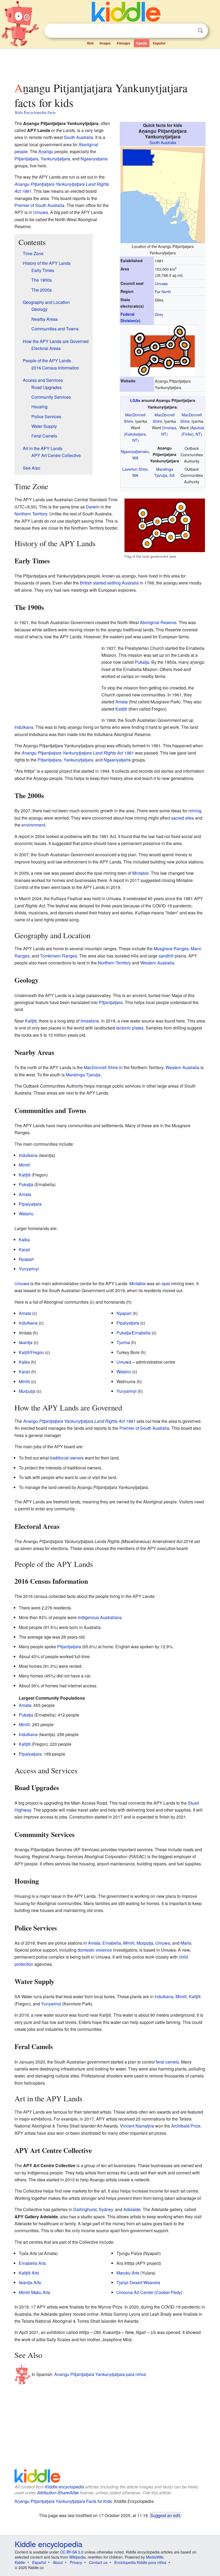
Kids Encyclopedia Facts (35, 112)
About (58, 2562)
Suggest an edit (165, 2515)
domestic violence (95, 1950)
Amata (122, 702)
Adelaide (132, 2209)
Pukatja (142, 662)
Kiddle (20, 2562)
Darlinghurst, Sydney (93, 2209)
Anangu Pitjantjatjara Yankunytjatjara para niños (100, 2374)
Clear (189, 31)
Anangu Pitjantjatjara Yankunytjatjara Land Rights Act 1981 (78, 753)
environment (33, 825)
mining (195, 811)
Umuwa (161, 283)
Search (200, 31)
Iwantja (26, 1342)
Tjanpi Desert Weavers (138, 2282)
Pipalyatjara (30, 1204)
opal (166, 1283)
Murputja (27, 1391)
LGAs (135, 400)
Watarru (26, 1214)
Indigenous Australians (100, 1617)
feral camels (167, 2062)
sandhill (166, 956)
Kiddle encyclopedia (65, 2487)
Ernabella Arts (32, 2263)
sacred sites (183, 818)
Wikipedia (77, 2557)
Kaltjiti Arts (29, 2273)
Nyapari (26, 1259)
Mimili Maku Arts (34, 2292)
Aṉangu (46, 151)
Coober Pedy (168, 2292)
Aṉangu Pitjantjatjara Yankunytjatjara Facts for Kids (63, 2501)
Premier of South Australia (39, 205)
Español (159, 43)
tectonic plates (130, 1028)
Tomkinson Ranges (58, 956)
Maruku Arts (128, 2273)
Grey (159, 314)
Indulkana (24, 727)
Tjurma (123, 1342)
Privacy (76, 2562)
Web (90, 43)
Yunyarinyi (29, 1269)
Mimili (24, 1165)
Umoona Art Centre (135, 2292)
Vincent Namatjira (137, 2126)
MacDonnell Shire (101, 1067)
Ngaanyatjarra (94, 159)
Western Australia (157, 963)
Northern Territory (31, 514)
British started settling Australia (109, 583)
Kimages (124, 43)
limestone (90, 1021)
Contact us (98, 2562)
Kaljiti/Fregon (31, 1352)
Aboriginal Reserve (158, 622)
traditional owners (67, 1458)
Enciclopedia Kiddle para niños (140, 2562)
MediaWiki (155, 2557)
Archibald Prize (186, 2126)
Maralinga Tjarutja (83, 1075)
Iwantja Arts (30, 2282)
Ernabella (112, 1943)
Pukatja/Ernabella (133, 1333)
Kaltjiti (121, 709)
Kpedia (142, 43)
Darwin (93, 507)
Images (105, 43)
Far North (163, 291)
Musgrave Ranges (171, 948)
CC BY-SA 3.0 (72, 2552)
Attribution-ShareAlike (58, 2493)
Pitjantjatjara (26, 159)
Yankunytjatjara (55, 159)
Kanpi (24, 1249)
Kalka (24, 1240)
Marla (186, 1943)
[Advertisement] (110, 64)
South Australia (163, 142)
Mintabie (140, 873)
